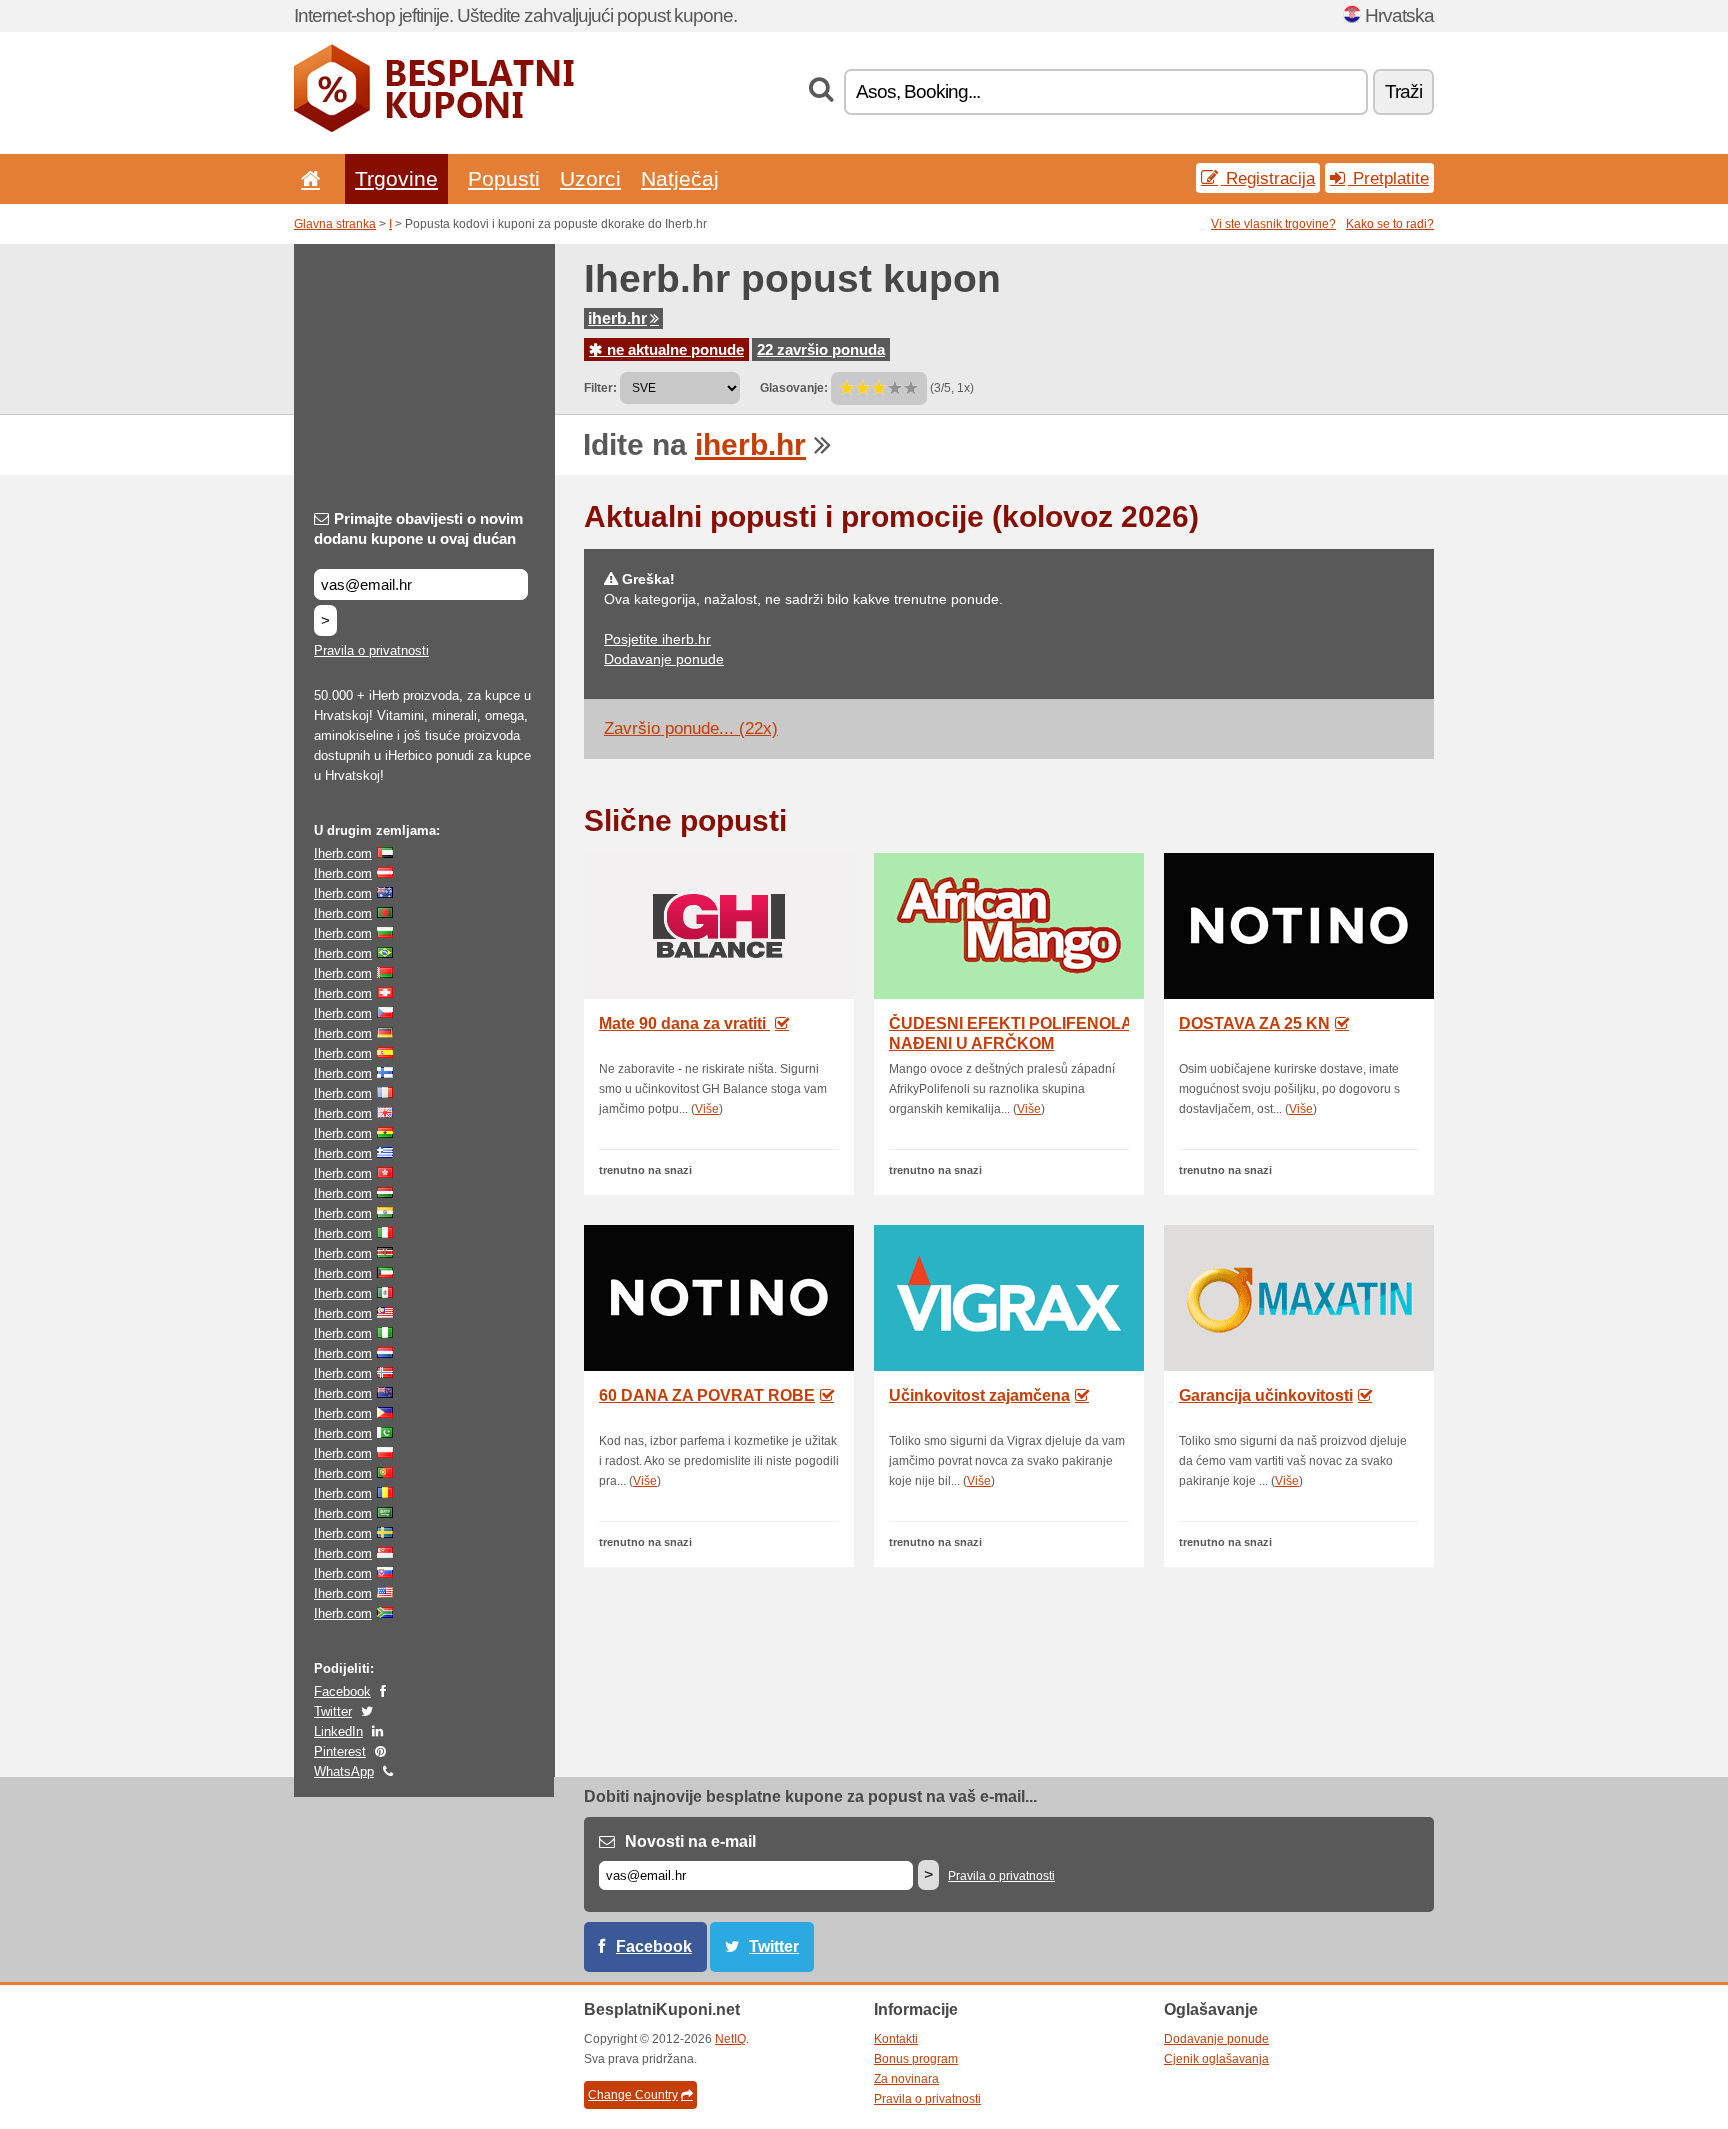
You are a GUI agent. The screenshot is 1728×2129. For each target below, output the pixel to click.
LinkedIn (338, 1731)
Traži (1403, 91)
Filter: (600, 388)
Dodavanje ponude (664, 659)
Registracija (1268, 178)
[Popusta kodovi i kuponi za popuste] (434, 128)
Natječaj (680, 178)
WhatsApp (344, 1771)
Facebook (342, 1691)
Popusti (504, 178)
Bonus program (916, 2059)
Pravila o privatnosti (371, 650)
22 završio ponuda (821, 349)
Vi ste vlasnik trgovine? (1273, 224)
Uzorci (590, 178)
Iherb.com (343, 853)
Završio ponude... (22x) (691, 728)
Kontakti (896, 2039)
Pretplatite (1388, 178)
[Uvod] (307, 178)
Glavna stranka (335, 224)
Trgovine (396, 178)
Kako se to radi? (1390, 224)
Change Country (633, 2095)
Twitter (333, 1711)
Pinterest (340, 1751)
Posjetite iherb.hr (657, 639)
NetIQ (730, 2039)
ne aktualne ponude (673, 349)
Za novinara (906, 2079)
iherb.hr (617, 318)
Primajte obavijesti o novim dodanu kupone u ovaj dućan (418, 528)
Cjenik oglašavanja (1216, 2059)
